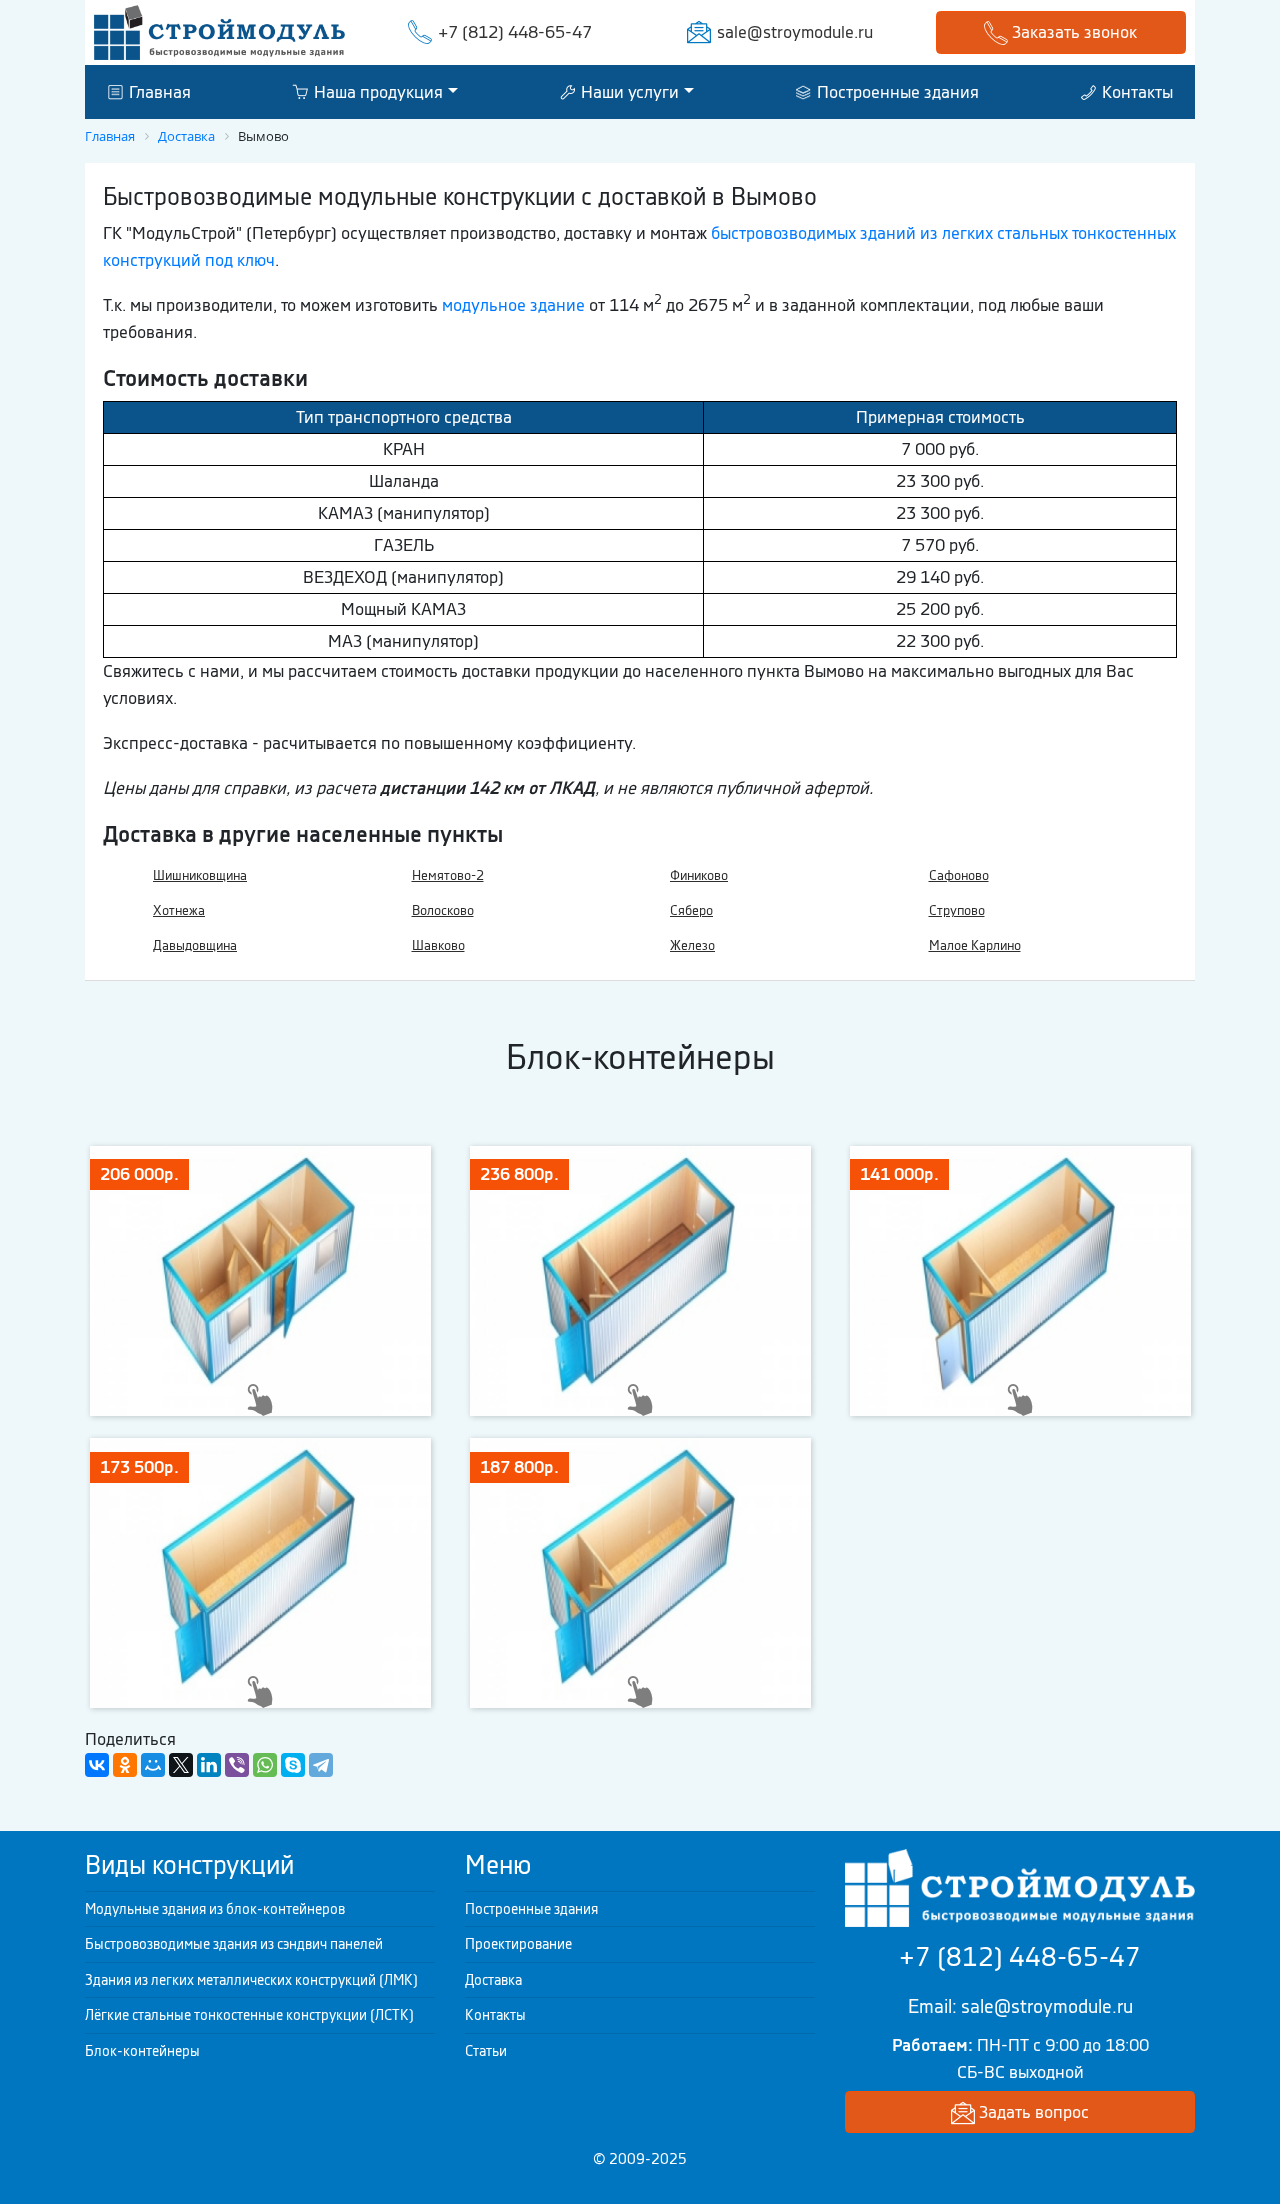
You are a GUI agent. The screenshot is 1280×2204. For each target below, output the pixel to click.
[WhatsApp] (265, 1765)
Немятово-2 (448, 875)
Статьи (486, 2051)
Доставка (493, 1980)
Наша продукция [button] (376, 91)
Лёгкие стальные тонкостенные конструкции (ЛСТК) (249, 2015)
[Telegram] (321, 1765)
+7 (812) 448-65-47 (515, 32)
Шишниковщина (200, 875)
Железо (692, 945)
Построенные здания (896, 91)
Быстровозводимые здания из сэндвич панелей (234, 1944)
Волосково (443, 910)
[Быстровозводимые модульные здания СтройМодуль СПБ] (219, 31)
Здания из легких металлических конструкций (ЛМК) (251, 1980)
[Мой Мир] (153, 1765)
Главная (158, 91)
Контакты (1135, 91)
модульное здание (513, 305)
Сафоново (959, 875)
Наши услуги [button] (628, 91)
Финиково (699, 875)
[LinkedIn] (209, 1765)
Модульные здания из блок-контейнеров (215, 1909)
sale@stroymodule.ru (795, 32)
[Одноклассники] (125, 1765)
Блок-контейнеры (142, 2051)
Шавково (438, 945)
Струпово (957, 910)
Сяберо (691, 910)
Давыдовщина (195, 945)
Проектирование (518, 1944)
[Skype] (293, 1765)
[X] (181, 1765)
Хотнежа (179, 910)
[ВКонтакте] (97, 1765)
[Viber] (237, 1765)
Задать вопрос (1032, 2112)
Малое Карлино (975, 945)
